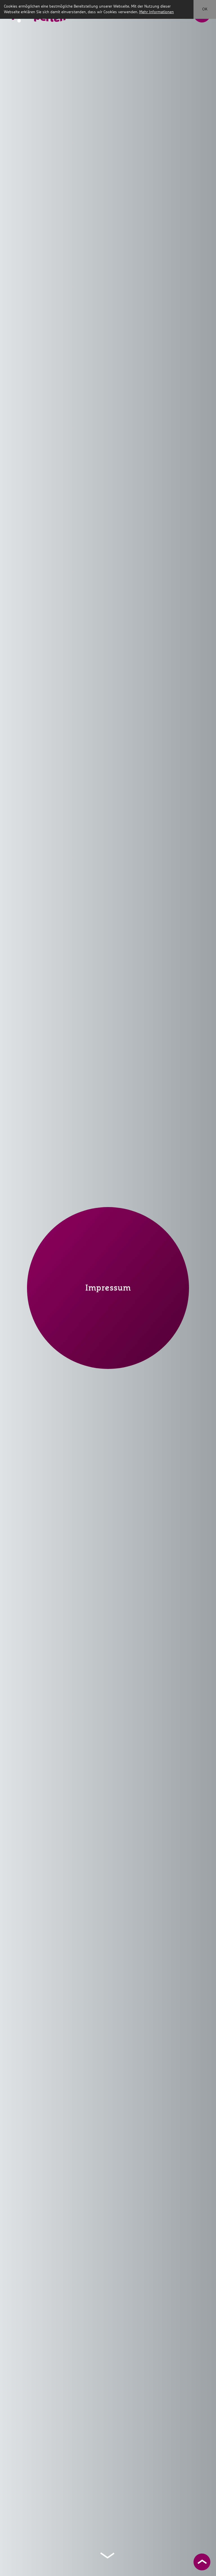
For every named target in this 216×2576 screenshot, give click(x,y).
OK (205, 9)
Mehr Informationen (157, 12)
